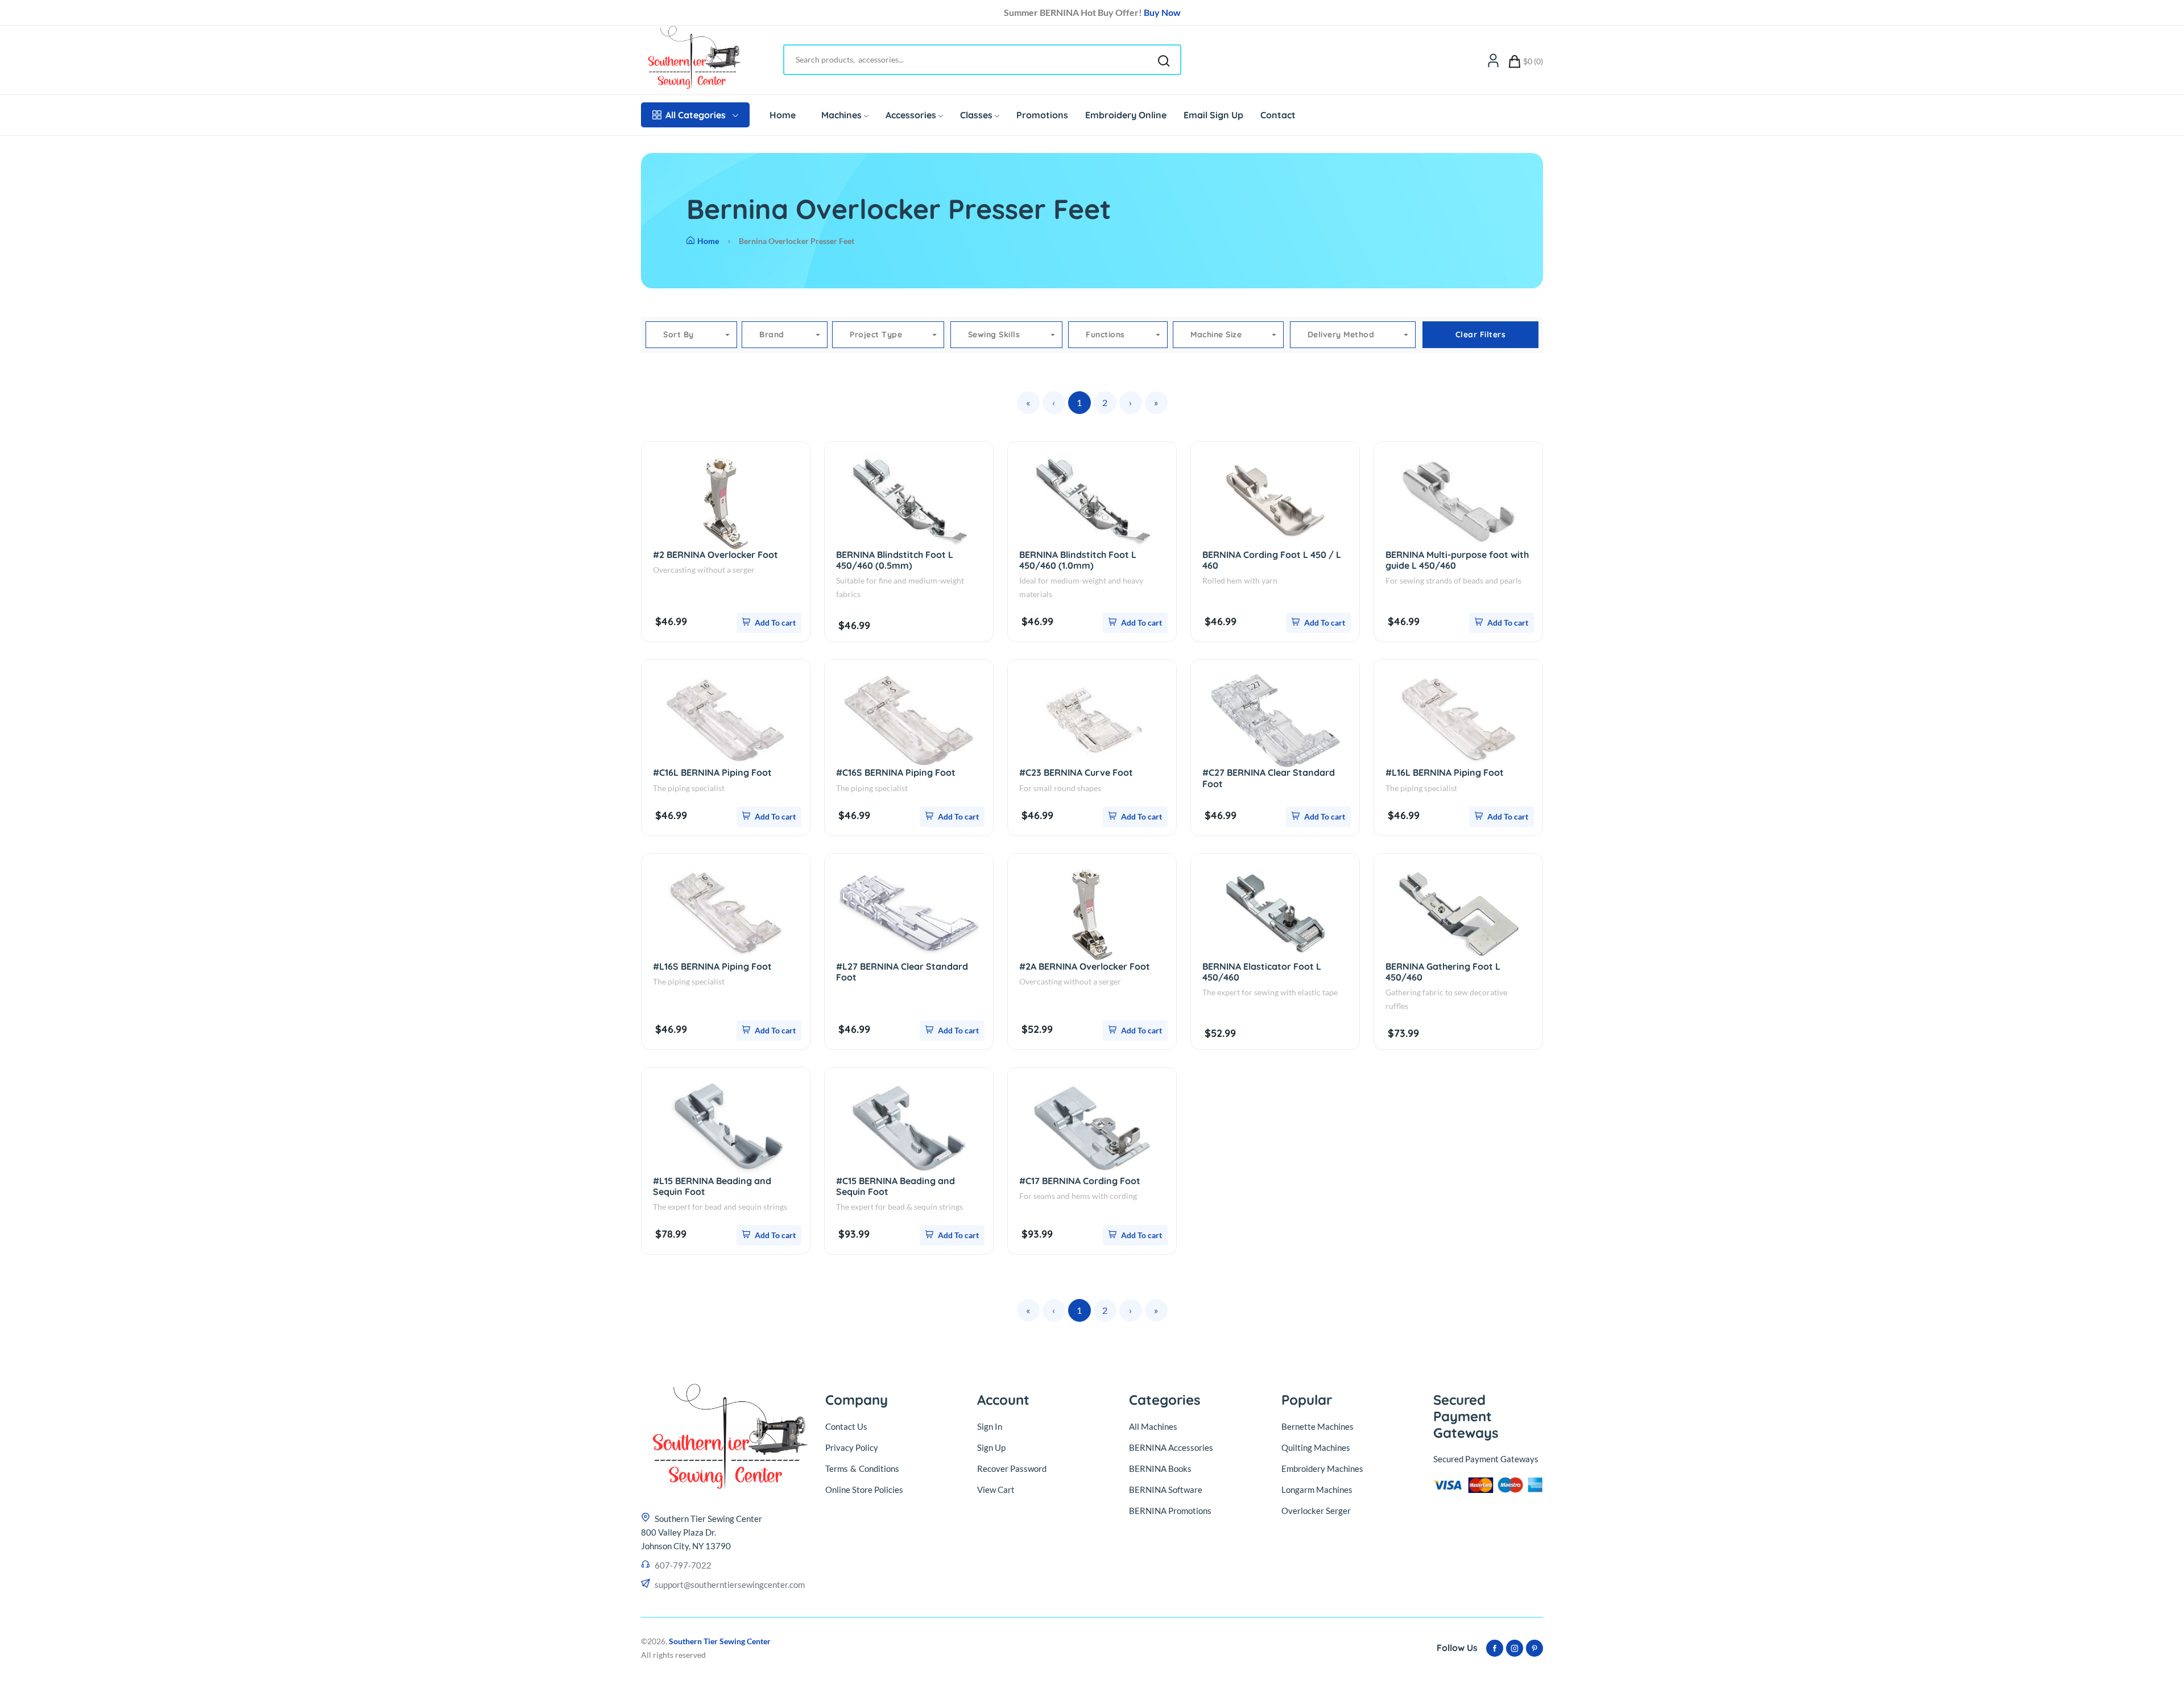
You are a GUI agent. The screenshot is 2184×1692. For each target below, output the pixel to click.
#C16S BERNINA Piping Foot (896, 772)
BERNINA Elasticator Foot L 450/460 (1262, 972)
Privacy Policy (852, 1447)
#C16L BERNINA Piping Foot (712, 772)
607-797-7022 (683, 1565)
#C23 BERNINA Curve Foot (1076, 772)
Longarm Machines (1317, 1490)
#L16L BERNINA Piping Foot (1445, 772)
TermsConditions (862, 1468)
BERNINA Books (1160, 1468)
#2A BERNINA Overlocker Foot (1085, 966)
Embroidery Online (1126, 115)
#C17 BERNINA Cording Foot (1080, 1181)
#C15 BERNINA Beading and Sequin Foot (895, 1186)
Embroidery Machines (1322, 1468)
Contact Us (846, 1426)
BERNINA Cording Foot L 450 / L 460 (1272, 560)
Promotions (1042, 115)
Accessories (911, 115)
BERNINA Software (1166, 1490)
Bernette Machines (1318, 1426)
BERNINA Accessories (1171, 1447)
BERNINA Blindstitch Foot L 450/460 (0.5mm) (895, 560)
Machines (841, 115)
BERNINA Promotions (1170, 1511)
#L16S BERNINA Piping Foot (712, 966)
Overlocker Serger (1316, 1511)
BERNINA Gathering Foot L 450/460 (1443, 972)
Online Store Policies (864, 1490)
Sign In (990, 1426)
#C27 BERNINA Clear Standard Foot (1269, 778)
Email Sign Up (1213, 115)
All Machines (1153, 1426)
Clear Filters (1481, 334)
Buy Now (1162, 12)
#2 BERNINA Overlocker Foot (715, 555)
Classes (976, 115)
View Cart (996, 1490)
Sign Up (991, 1447)
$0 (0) (1533, 61)
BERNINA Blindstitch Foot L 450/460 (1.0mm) (1078, 560)
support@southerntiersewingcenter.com (730, 1585)
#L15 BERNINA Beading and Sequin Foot (712, 1186)
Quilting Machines (1316, 1447)
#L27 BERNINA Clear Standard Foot (902, 972)
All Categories (696, 115)
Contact (1278, 115)
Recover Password (1012, 1468)
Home (783, 115)
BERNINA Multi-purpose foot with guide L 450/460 (1457, 560)
